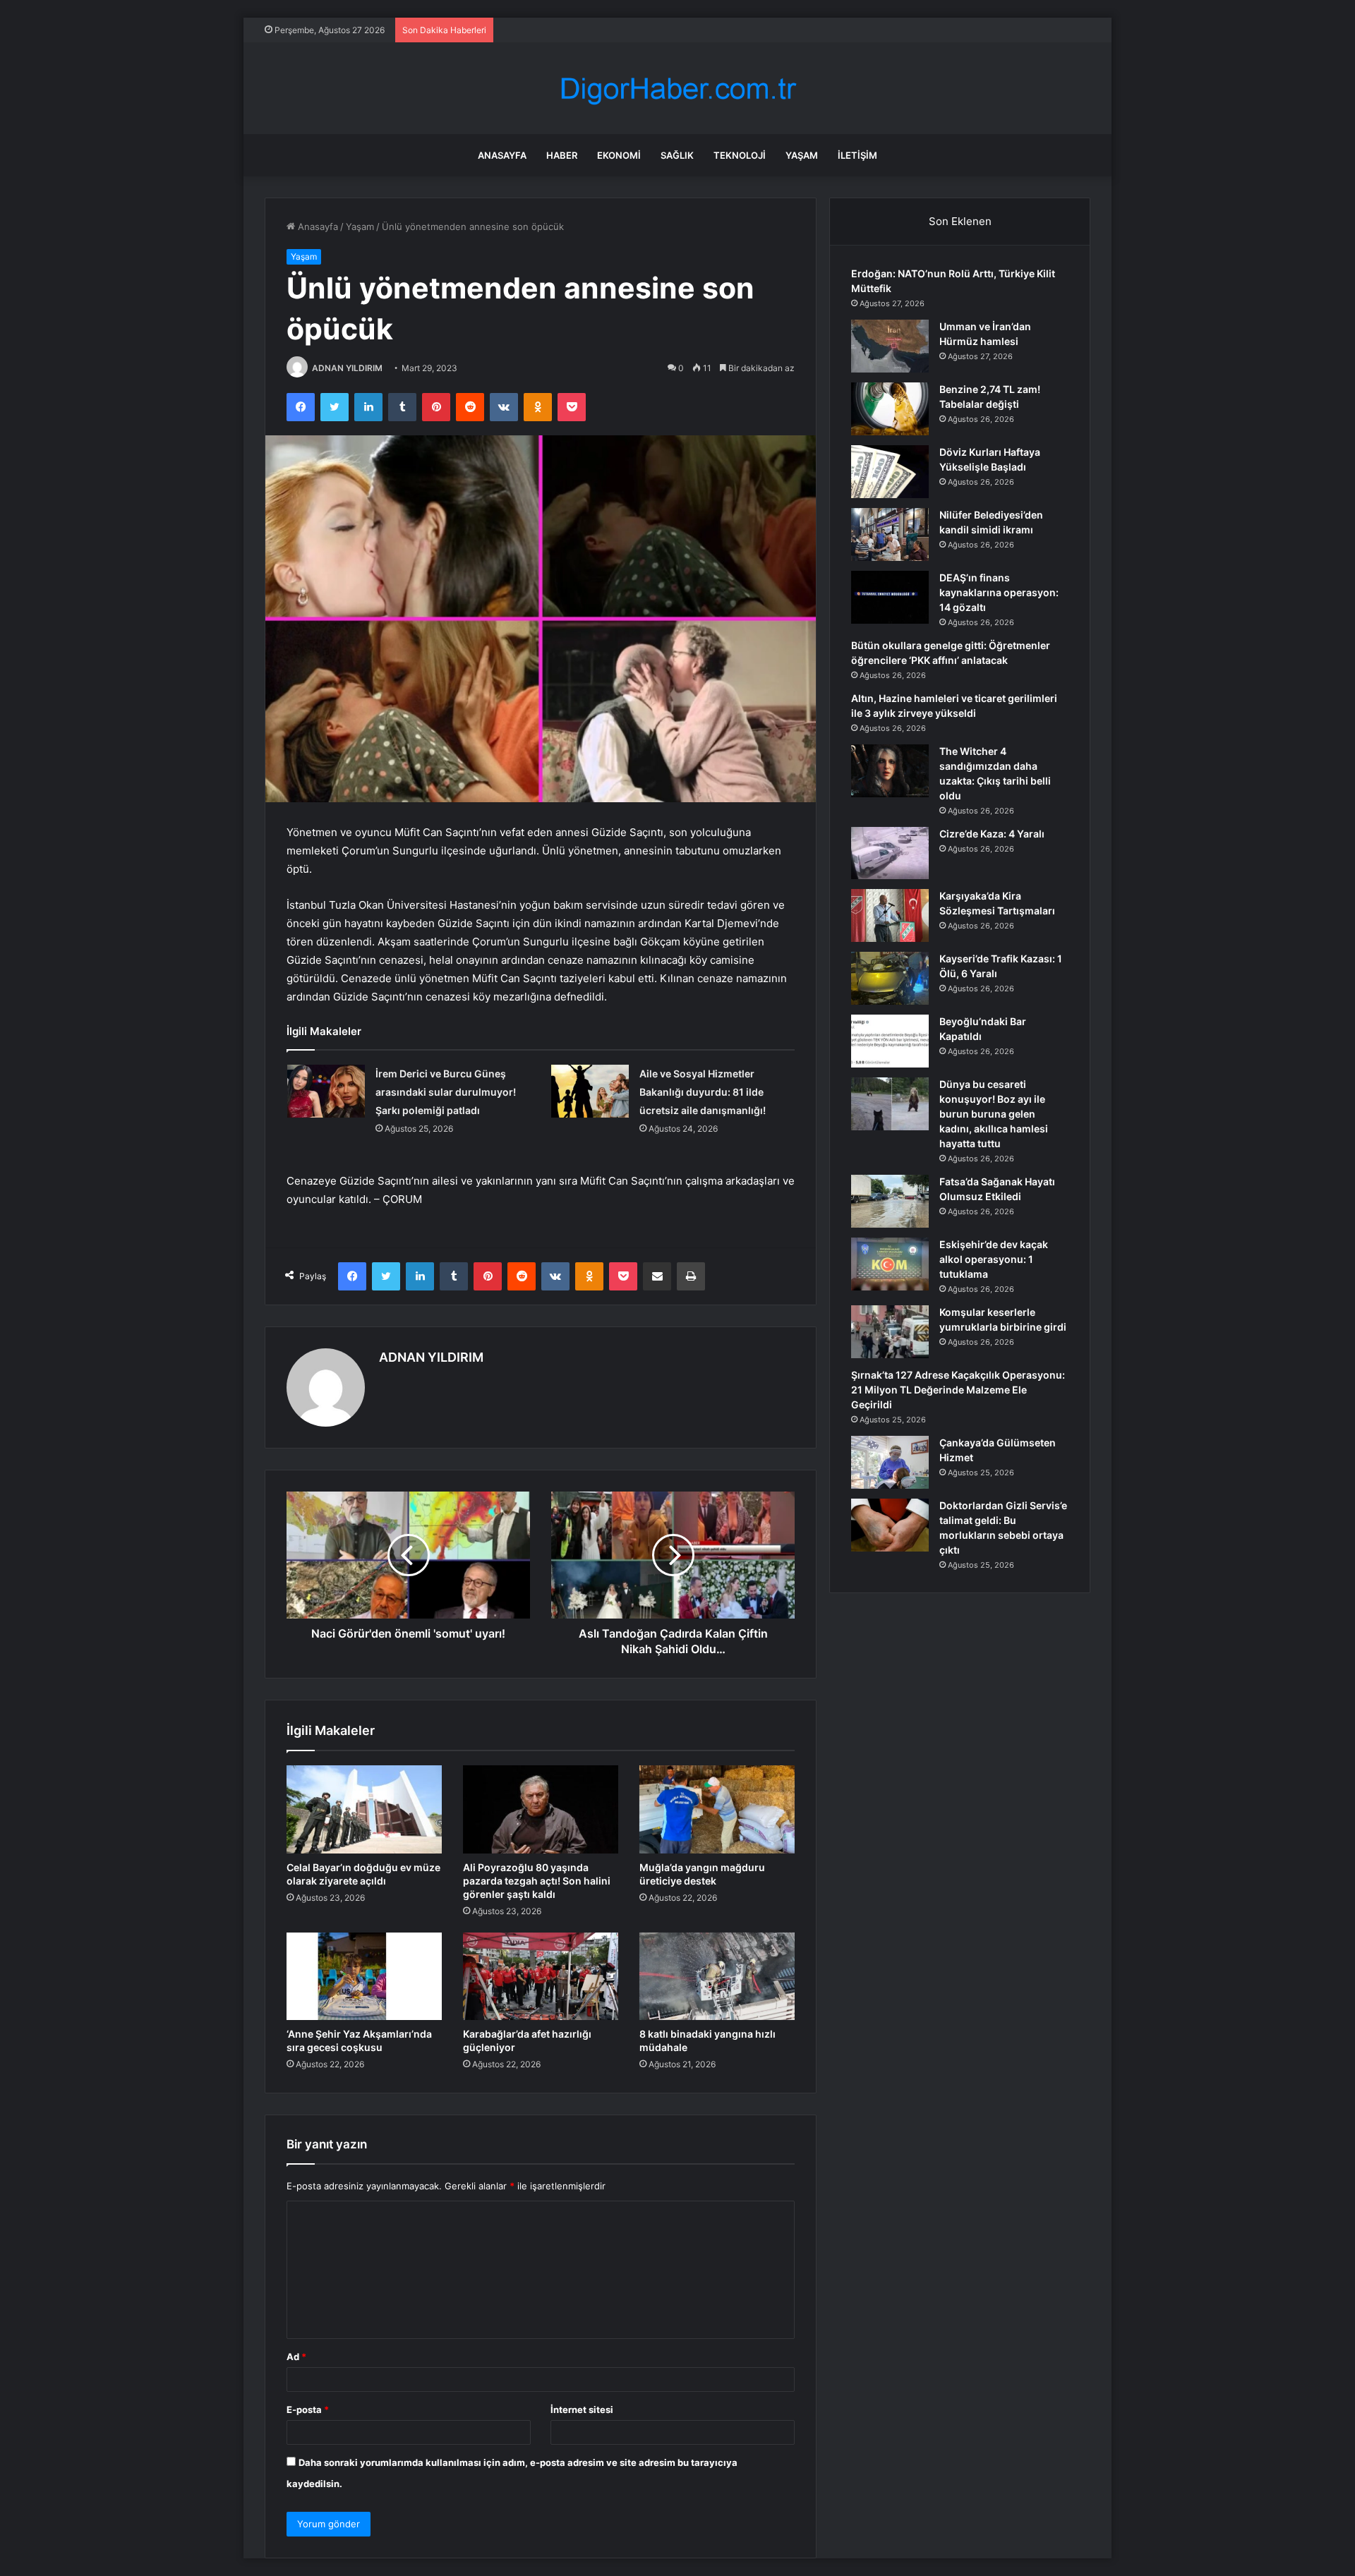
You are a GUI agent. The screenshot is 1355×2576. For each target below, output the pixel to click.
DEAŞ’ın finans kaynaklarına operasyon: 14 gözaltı (999, 592)
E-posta (308, 2409)
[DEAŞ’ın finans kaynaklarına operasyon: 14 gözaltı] (890, 597)
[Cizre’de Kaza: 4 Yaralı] (890, 853)
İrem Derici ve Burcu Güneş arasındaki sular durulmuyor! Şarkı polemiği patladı (446, 1092)
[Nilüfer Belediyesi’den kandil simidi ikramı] (890, 534)
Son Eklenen (960, 221)
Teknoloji (740, 155)
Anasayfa (502, 155)
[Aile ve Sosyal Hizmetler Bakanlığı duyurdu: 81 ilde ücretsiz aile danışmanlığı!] (590, 1091)
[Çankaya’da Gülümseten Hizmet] (890, 1462)
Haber (562, 155)
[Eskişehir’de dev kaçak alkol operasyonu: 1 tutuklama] (890, 1264)
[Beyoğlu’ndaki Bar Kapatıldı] (890, 1041)
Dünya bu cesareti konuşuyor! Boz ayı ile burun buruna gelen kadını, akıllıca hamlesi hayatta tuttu (994, 1114)
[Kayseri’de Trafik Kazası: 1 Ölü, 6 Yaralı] (890, 978)
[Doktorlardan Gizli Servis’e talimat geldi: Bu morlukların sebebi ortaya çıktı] (890, 1525)
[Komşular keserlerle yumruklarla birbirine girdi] (890, 1332)
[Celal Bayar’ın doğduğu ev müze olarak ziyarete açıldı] (364, 1809)
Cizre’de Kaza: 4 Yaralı (992, 834)
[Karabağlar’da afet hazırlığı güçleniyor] (541, 1976)
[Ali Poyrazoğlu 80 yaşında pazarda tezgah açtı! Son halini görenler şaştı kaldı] (541, 1809)
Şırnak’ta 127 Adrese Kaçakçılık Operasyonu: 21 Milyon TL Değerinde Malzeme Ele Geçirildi (958, 1390)
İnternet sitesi (582, 2409)
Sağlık (677, 155)
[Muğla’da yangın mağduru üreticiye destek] (717, 1809)
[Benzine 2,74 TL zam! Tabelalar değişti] (890, 409)
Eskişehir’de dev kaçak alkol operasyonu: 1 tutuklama (994, 1259)
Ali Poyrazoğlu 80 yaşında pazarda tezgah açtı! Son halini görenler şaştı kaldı (537, 1881)
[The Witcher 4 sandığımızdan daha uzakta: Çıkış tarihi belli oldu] (890, 771)
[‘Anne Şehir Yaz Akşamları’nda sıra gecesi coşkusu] (364, 1976)
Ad (296, 2357)
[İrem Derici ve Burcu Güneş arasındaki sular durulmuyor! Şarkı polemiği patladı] (326, 1091)
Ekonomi (619, 155)
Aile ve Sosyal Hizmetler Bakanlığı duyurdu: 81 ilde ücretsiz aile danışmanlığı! (703, 1092)
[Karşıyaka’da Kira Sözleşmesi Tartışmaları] (890, 915)
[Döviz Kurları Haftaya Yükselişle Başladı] (890, 472)
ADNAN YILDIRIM (347, 368)
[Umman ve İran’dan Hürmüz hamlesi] (890, 346)
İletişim (857, 155)
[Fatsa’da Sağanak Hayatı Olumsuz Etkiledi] (890, 1201)
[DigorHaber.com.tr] (677, 89)
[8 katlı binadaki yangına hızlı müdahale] (717, 1976)
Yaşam (802, 155)
